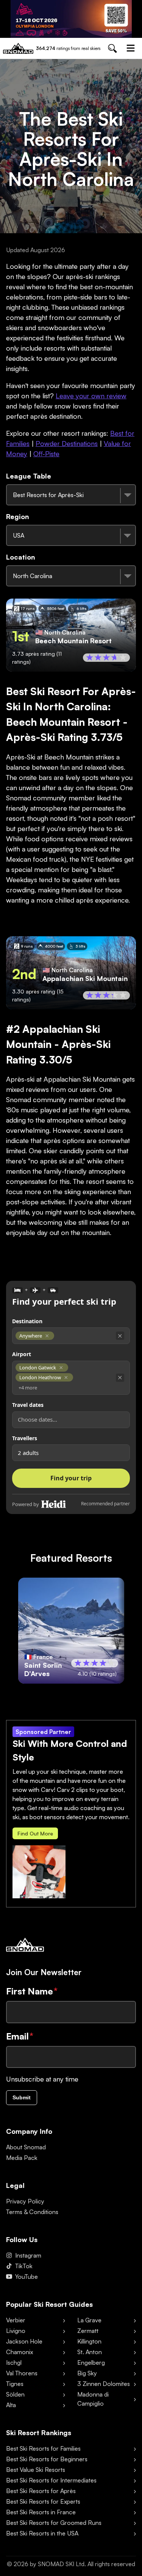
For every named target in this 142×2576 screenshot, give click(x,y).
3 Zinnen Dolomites (104, 2384)
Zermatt (88, 2331)
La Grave (89, 2320)
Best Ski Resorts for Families (43, 2448)
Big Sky (87, 2373)
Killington (89, 2341)
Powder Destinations (67, 443)
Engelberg (91, 2362)
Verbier (16, 2320)
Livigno (16, 2331)
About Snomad (26, 2147)
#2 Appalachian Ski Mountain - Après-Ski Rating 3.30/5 (58, 1044)
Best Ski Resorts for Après (41, 2491)
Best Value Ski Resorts (36, 2470)
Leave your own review (91, 396)
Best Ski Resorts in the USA (42, 2533)
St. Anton (90, 2352)
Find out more (35, 1833)
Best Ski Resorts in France (41, 2512)
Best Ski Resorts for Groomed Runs (54, 2523)
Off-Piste (46, 454)
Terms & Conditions (32, 2212)
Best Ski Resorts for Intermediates (51, 2480)
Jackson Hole (24, 2341)
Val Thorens (22, 2373)
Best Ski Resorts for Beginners (47, 2459)
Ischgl (14, 2362)
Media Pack (22, 2158)
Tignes (15, 2384)
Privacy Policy (25, 2201)
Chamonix (20, 2352)
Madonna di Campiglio (93, 2399)
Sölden (15, 2394)
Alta (11, 2405)
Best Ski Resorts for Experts (43, 2501)
